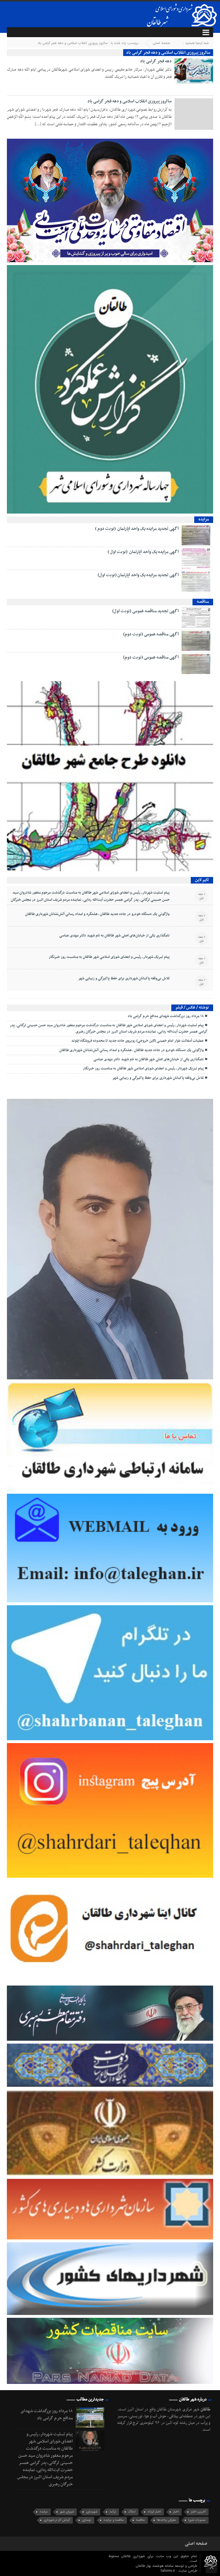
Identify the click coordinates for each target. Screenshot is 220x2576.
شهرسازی (92, 2512)
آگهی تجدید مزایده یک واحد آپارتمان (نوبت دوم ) (137, 529)
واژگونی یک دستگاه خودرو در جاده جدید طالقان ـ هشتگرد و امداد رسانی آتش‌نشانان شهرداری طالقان (97, 914)
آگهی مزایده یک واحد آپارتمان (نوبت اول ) (143, 552)
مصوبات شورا (197, 2520)
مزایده (44, 2512)
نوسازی (87, 2520)
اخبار (176, 2512)
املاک (132, 2512)
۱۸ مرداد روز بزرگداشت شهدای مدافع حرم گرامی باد (166, 1016)
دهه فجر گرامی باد (156, 61)
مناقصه (141, 2520)
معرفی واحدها (167, 2520)
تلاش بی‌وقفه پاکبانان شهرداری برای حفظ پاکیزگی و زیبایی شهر (124, 978)
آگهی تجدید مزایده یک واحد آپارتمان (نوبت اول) (138, 575)
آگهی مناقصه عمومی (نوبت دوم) (151, 634)
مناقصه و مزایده (114, 2520)
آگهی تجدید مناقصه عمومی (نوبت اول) (146, 611)
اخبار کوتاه (154, 2512)
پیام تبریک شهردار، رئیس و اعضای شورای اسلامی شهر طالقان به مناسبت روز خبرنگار (109, 957)
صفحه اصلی (161, 43)
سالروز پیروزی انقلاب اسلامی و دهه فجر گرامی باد (129, 101)
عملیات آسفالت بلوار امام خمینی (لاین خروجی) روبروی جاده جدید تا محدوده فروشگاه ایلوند (137, 1041)
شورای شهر (67, 2512)
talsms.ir (168, 2571)
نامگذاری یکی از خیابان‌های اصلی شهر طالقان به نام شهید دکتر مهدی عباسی (114, 936)
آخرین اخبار (198, 2512)
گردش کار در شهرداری (57, 2520)
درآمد (113, 2512)
